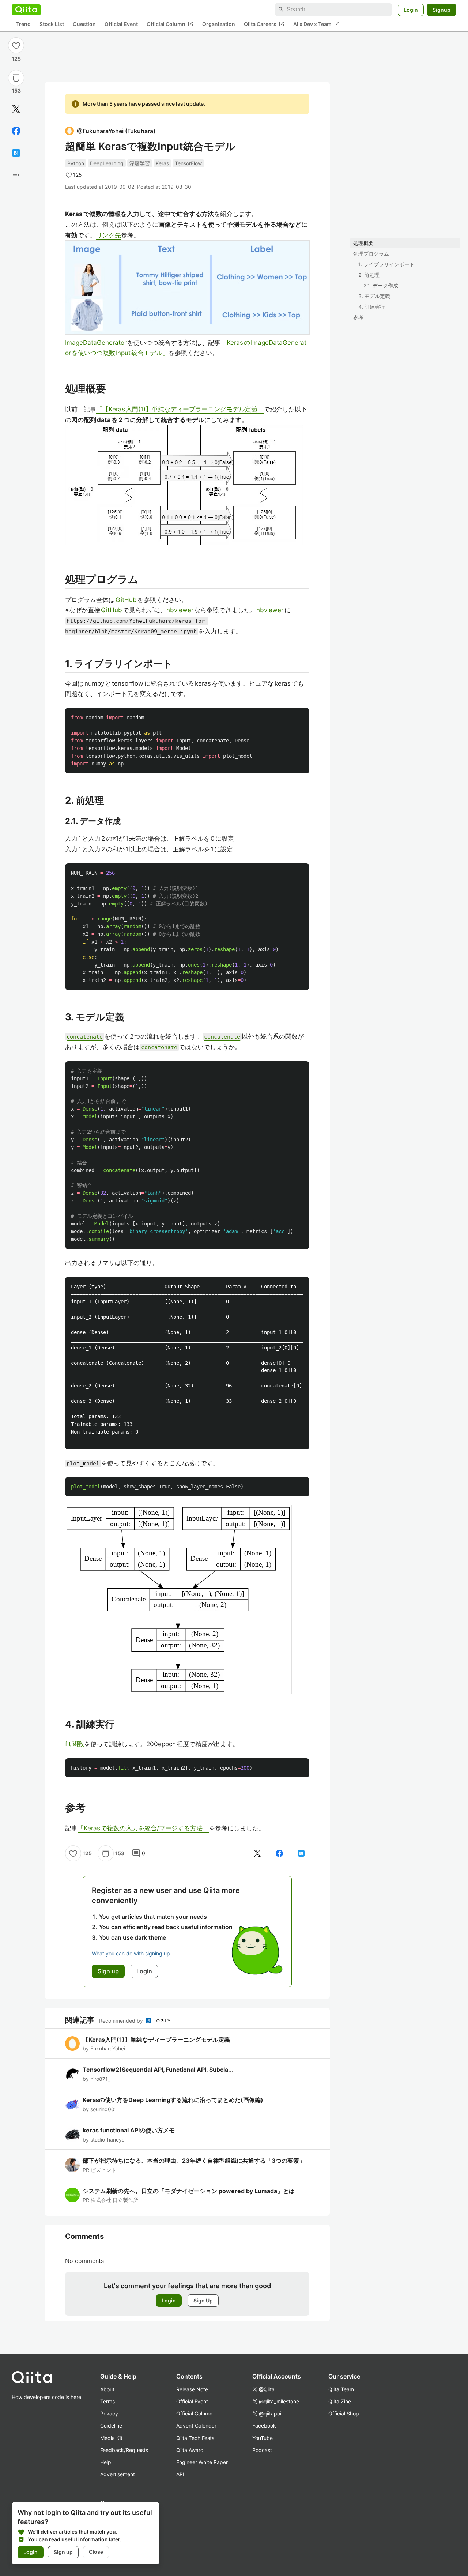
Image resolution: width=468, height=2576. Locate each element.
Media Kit (111, 2438)
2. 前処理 (369, 275)
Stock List (52, 24)
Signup (441, 9)
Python (76, 163)
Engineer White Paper (202, 2462)
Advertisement (118, 2474)
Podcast (262, 2450)
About (107, 2389)
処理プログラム (371, 254)
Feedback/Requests (124, 2450)
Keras (162, 163)
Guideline (111, 2426)
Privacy (109, 2413)
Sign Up (203, 2300)
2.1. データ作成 (381, 285)
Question (84, 24)
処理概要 (363, 243)
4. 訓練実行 (372, 307)
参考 (358, 317)
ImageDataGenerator (96, 343)
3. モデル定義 (374, 296)
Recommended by (122, 2021)
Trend (23, 24)
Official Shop (344, 2413)
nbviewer (180, 610)
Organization (219, 24)
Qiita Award (190, 2450)
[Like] (16, 45)
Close (96, 2552)
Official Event (121, 24)
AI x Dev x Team (316, 24)
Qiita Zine (340, 2401)
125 (16, 59)
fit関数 (75, 1744)
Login (411, 9)
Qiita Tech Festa (195, 2438)
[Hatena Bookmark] (16, 153)
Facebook (264, 2426)
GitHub (127, 600)
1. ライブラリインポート (386, 264)
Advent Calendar (196, 2426)
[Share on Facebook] (16, 131)
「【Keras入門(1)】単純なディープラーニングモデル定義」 (180, 409)
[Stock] (16, 78)
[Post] (16, 109)
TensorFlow (188, 163)
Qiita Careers (264, 24)
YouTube (263, 2438)
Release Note (192, 2389)
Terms (107, 2401)
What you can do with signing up (131, 1953)
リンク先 (109, 235)
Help (106, 2462)
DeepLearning (107, 163)
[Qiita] (26, 10)
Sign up (63, 2552)
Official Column (170, 24)
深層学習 (140, 163)
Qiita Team (341, 2389)
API (180, 2474)
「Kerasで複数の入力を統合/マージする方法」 (143, 1828)
